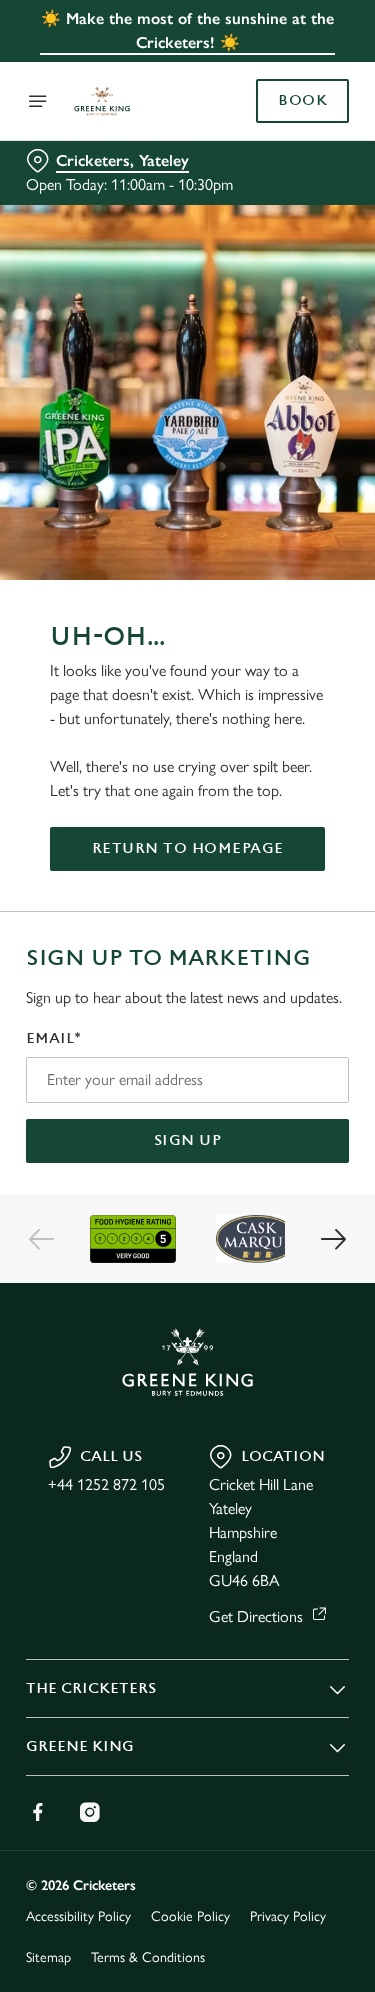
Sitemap (48, 1957)
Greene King (80, 1746)
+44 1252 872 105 (106, 1484)
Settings (284, 1228)
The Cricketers (91, 1688)
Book (302, 101)
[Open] (38, 101)
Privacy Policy (288, 1916)
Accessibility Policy (78, 1916)
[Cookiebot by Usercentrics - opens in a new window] (267, 617)
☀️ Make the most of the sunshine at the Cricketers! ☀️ (187, 30)
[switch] (323, 1024)
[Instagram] (90, 1812)
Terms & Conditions (148, 1957)
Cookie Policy (190, 1916)
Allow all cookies (188, 1292)
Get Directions (256, 1616)
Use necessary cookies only (188, 1357)
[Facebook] (38, 1812)
